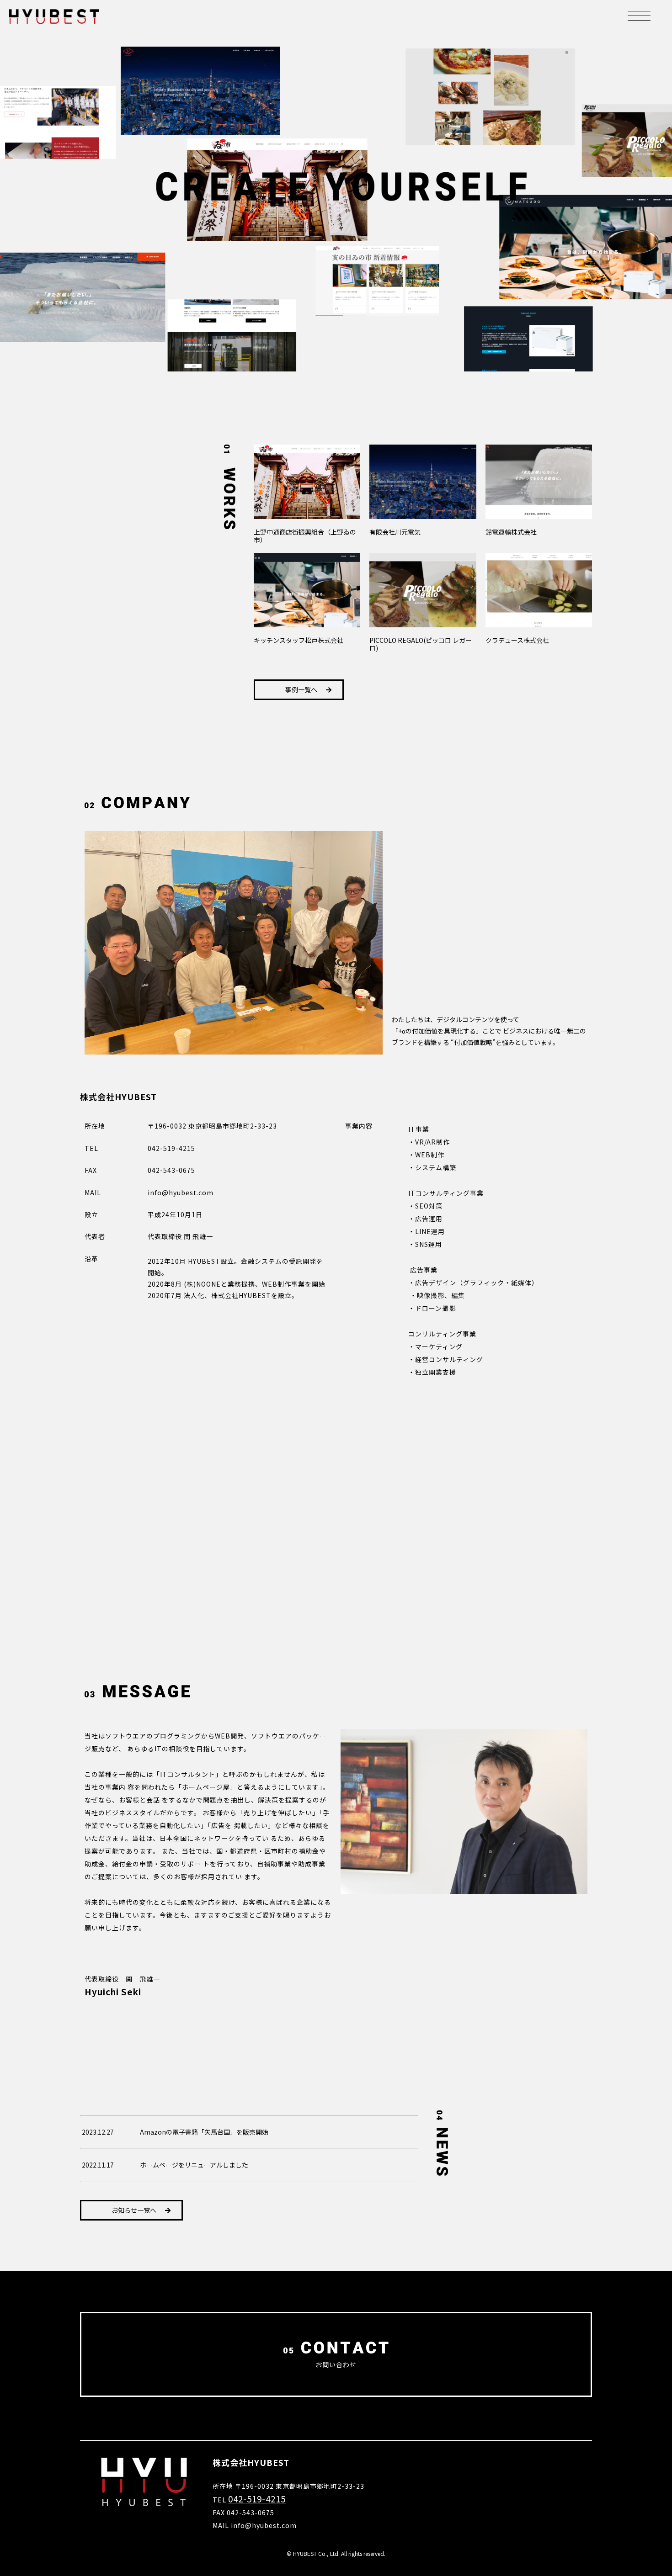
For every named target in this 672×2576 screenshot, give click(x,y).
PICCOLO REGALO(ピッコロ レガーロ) (421, 644)
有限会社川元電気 (395, 532)
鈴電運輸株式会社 (511, 532)
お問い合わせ (336, 2364)
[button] (299, 690)
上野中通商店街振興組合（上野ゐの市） (305, 536)
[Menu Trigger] (639, 15)
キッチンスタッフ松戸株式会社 (299, 640)
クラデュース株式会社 (517, 640)
